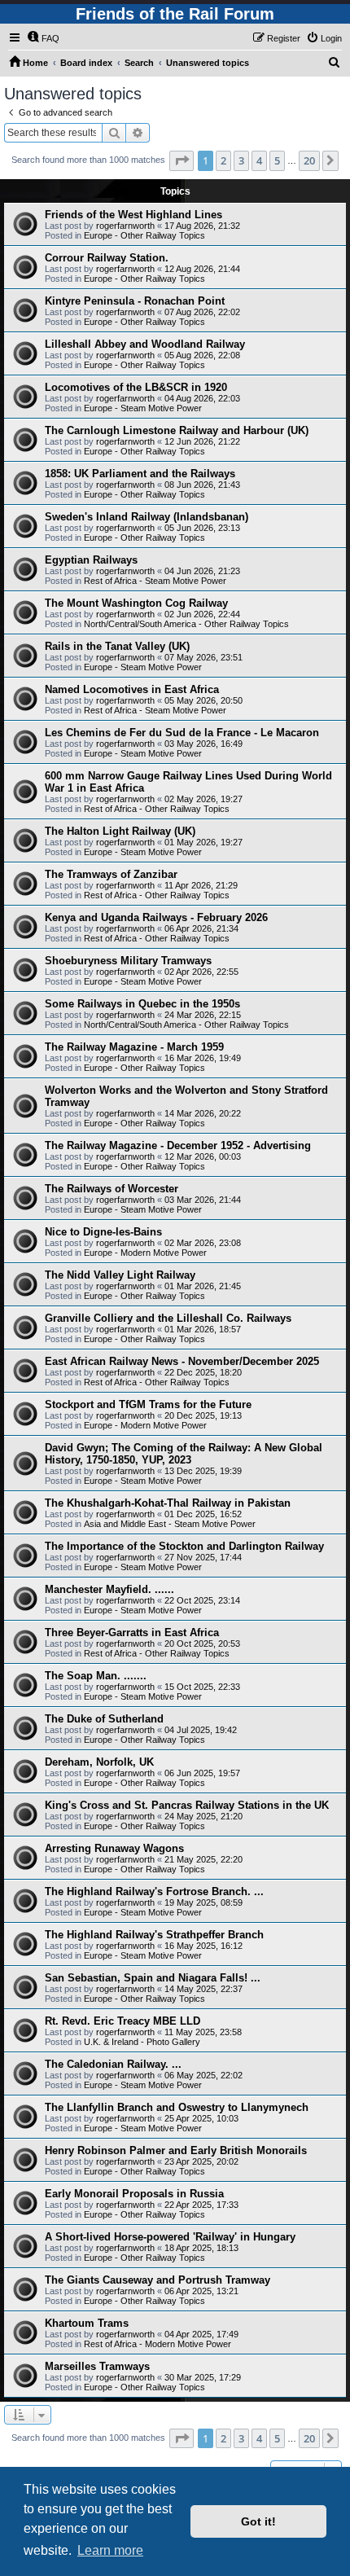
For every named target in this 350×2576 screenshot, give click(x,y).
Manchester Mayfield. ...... (109, 1589)
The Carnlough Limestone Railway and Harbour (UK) (177, 430)
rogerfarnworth (125, 226)
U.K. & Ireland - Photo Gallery (142, 2042)
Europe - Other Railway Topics (144, 235)
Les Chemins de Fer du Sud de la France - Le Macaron (182, 733)
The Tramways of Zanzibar (111, 874)
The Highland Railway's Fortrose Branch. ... (154, 1891)
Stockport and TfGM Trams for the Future (148, 1404)
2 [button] (223, 160)
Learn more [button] (110, 2550)
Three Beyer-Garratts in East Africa (132, 1632)
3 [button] (241, 160)
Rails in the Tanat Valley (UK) (117, 646)
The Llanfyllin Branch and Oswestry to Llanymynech (177, 2107)
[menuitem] (43, 38)
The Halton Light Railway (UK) (120, 831)
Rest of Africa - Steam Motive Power (155, 581)
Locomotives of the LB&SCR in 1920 (136, 387)
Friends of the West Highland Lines (133, 215)
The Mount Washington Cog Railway (136, 603)
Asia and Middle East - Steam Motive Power (170, 1524)
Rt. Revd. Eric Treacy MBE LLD (122, 2021)
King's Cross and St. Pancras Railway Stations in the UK (187, 1805)
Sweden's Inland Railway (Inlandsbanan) (147, 517)
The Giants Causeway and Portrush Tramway (157, 2280)
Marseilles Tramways (97, 2366)
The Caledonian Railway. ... (113, 2064)
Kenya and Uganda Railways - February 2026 (156, 917)
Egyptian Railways (91, 560)
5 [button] (277, 160)
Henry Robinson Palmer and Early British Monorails (176, 2150)
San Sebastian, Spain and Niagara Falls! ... (153, 1978)
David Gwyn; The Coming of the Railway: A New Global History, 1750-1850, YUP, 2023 (184, 1454)
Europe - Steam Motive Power (143, 408)
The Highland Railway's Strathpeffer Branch (154, 1935)
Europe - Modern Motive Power (145, 1253)
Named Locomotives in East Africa (132, 689)
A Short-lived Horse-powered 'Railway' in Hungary (170, 2237)
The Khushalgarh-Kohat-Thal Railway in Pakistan (168, 1503)
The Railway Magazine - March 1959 (134, 1047)
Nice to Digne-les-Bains (103, 1232)
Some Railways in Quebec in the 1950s (142, 1004)
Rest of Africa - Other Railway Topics (157, 809)
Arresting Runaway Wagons (114, 1848)
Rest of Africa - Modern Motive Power (157, 2344)
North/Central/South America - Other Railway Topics (186, 624)
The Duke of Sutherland (104, 1719)
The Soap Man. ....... (96, 1676)
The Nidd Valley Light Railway (120, 1275)
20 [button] (309, 160)
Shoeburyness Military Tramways (128, 961)
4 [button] (259, 160)
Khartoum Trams (87, 2323)
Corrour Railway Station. (107, 258)
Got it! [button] (258, 2521)
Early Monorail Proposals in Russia (134, 2194)
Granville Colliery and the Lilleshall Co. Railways (168, 1318)
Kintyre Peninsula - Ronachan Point (135, 301)
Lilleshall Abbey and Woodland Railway (145, 344)
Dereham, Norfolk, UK (99, 1762)
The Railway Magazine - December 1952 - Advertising (178, 1145)
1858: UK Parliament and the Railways (140, 474)
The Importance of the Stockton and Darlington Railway (184, 1546)
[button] (182, 160)
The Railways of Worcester (112, 1189)
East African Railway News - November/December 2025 (182, 1361)
